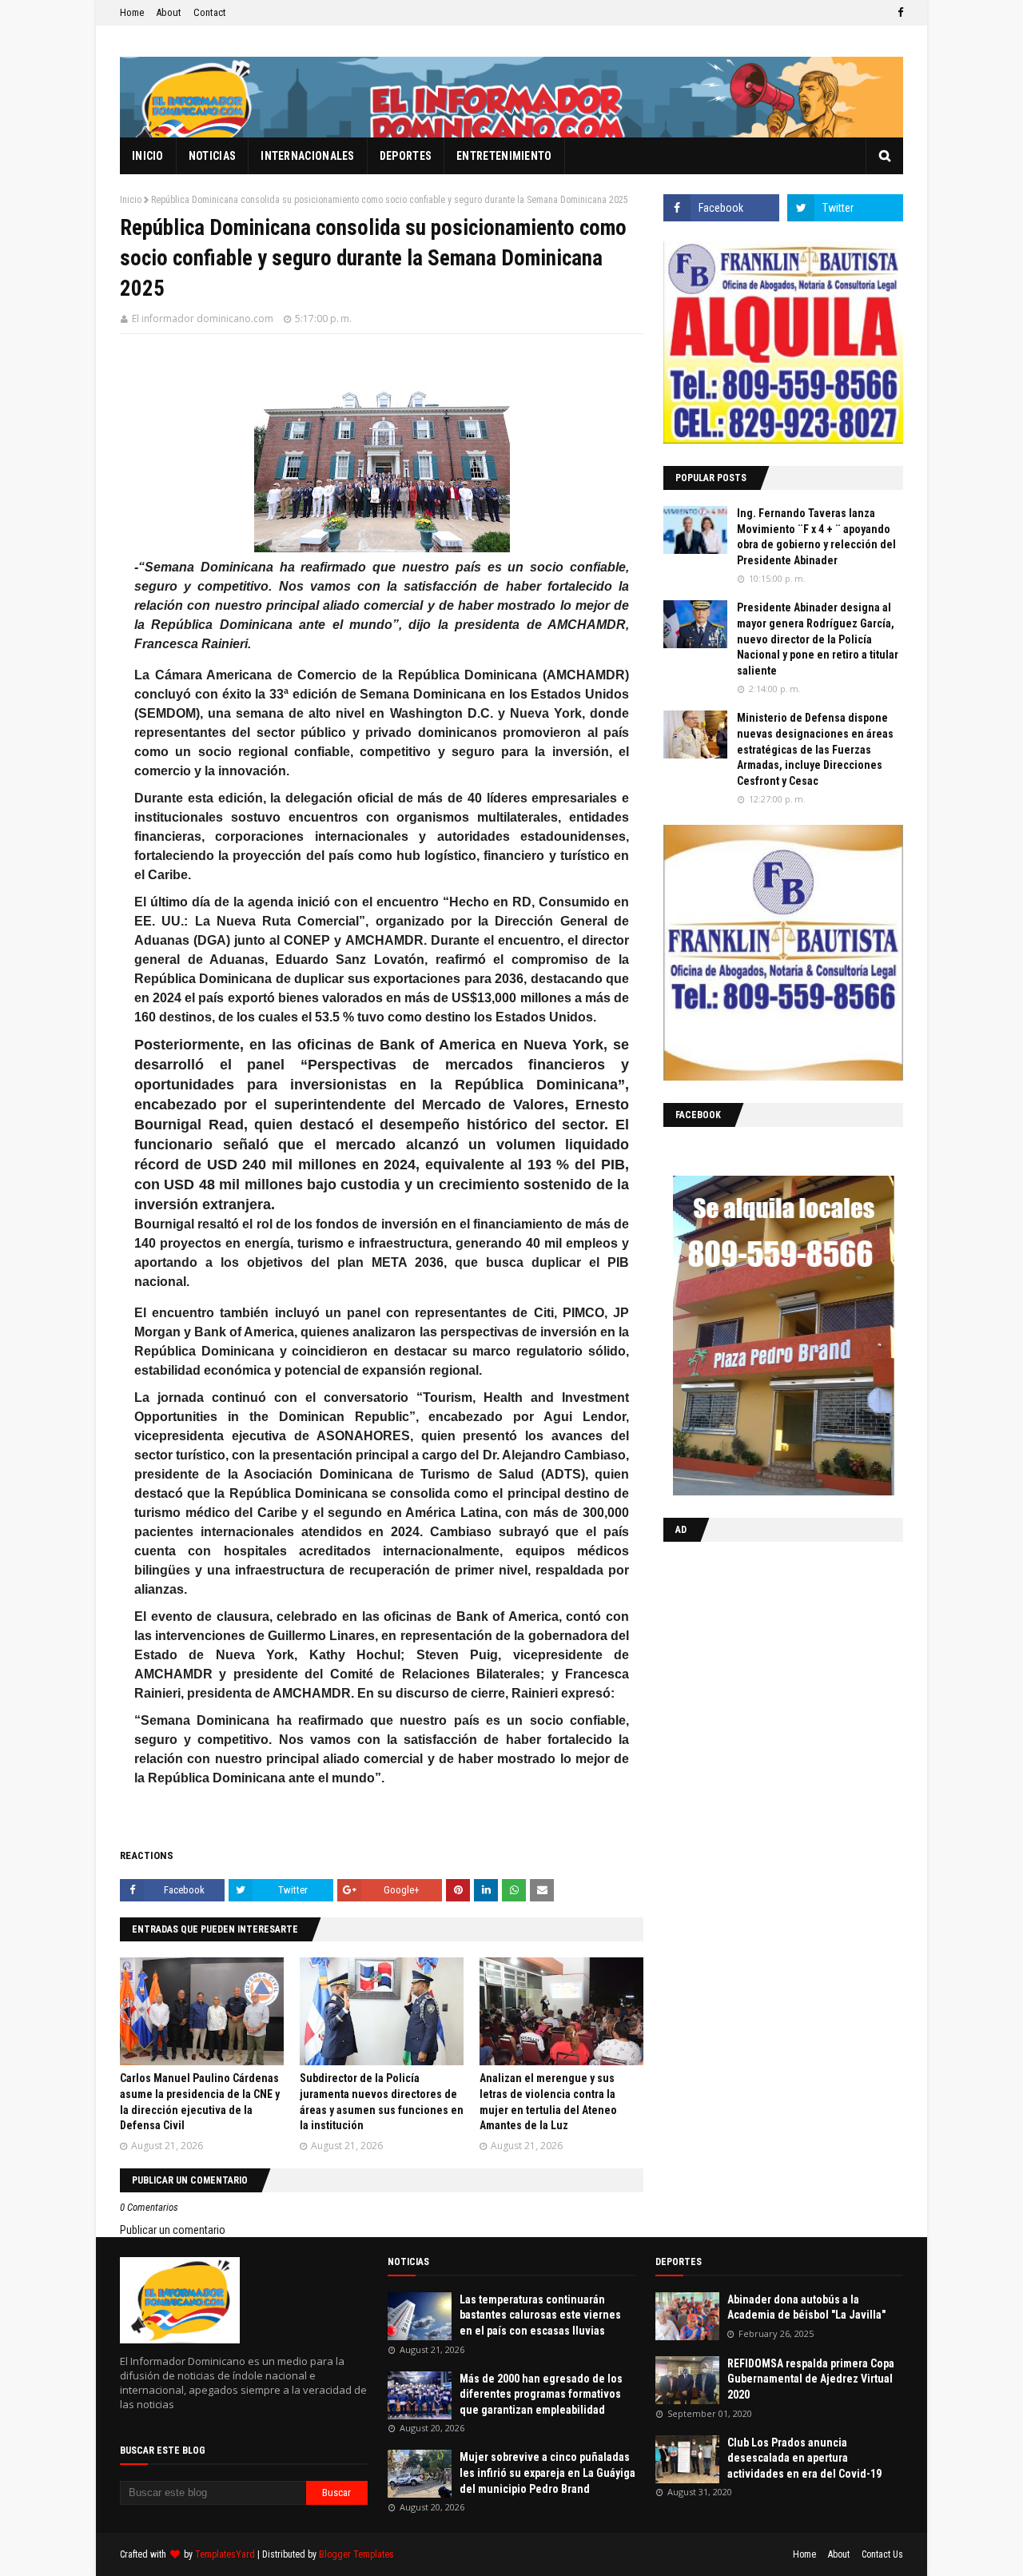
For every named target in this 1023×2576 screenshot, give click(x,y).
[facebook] (898, 13)
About (169, 12)
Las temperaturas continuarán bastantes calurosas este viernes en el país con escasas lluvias (540, 2315)
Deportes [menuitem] (406, 156)
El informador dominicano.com (203, 319)
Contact (210, 12)
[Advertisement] (763, 1658)
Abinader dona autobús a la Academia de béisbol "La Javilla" (806, 2307)
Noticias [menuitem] (212, 156)
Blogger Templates (356, 2554)
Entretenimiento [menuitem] (504, 156)
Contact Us (882, 2554)
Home (132, 12)
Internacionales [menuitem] (308, 156)
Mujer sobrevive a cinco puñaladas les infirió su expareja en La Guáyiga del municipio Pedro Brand (547, 2472)
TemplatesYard (225, 2554)
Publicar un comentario (173, 2230)
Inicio (131, 200)
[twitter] (845, 208)
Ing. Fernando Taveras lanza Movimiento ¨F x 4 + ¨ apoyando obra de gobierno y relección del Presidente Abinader (816, 537)
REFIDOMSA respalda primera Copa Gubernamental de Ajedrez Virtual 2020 (811, 2379)
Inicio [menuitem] (148, 156)
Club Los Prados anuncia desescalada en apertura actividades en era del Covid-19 (804, 2458)
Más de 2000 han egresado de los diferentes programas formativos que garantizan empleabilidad (541, 2394)
